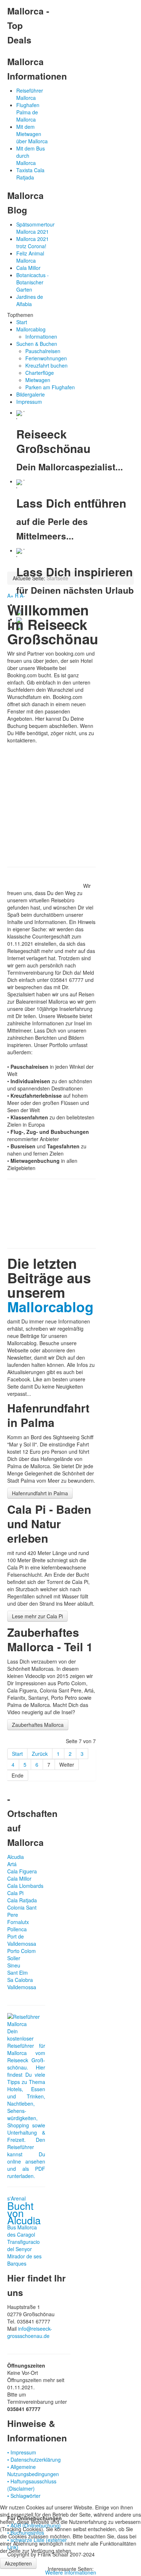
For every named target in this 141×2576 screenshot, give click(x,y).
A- (22, 596)
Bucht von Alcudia (24, 2213)
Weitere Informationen (71, 2572)
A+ (10, 596)
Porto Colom (22, 1951)
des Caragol (21, 2234)
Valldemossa (22, 1987)
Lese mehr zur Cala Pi (37, 1616)
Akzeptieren (18, 2563)
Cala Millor (19, 1878)
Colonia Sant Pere (22, 1911)
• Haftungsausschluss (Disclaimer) (32, 2485)
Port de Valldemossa (22, 1940)
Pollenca (17, 1929)
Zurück (40, 1754)
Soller (14, 1958)
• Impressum (22, 2452)
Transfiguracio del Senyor (23, 2245)
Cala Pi (15, 1893)
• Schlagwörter (24, 2496)
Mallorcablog (50, 1307)
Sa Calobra (20, 1980)
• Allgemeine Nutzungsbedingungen (33, 2470)
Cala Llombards (25, 1886)
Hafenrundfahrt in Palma (40, 1493)
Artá (12, 1864)
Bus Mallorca (22, 2227)
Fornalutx (18, 1922)
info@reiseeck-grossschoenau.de (30, 2332)
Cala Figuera (22, 1871)
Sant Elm (18, 1973)
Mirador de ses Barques (24, 2260)
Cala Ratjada (22, 1900)
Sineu (14, 1965)
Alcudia (16, 1857)
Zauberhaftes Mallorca (38, 1725)
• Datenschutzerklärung (34, 2460)
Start (17, 1754)
